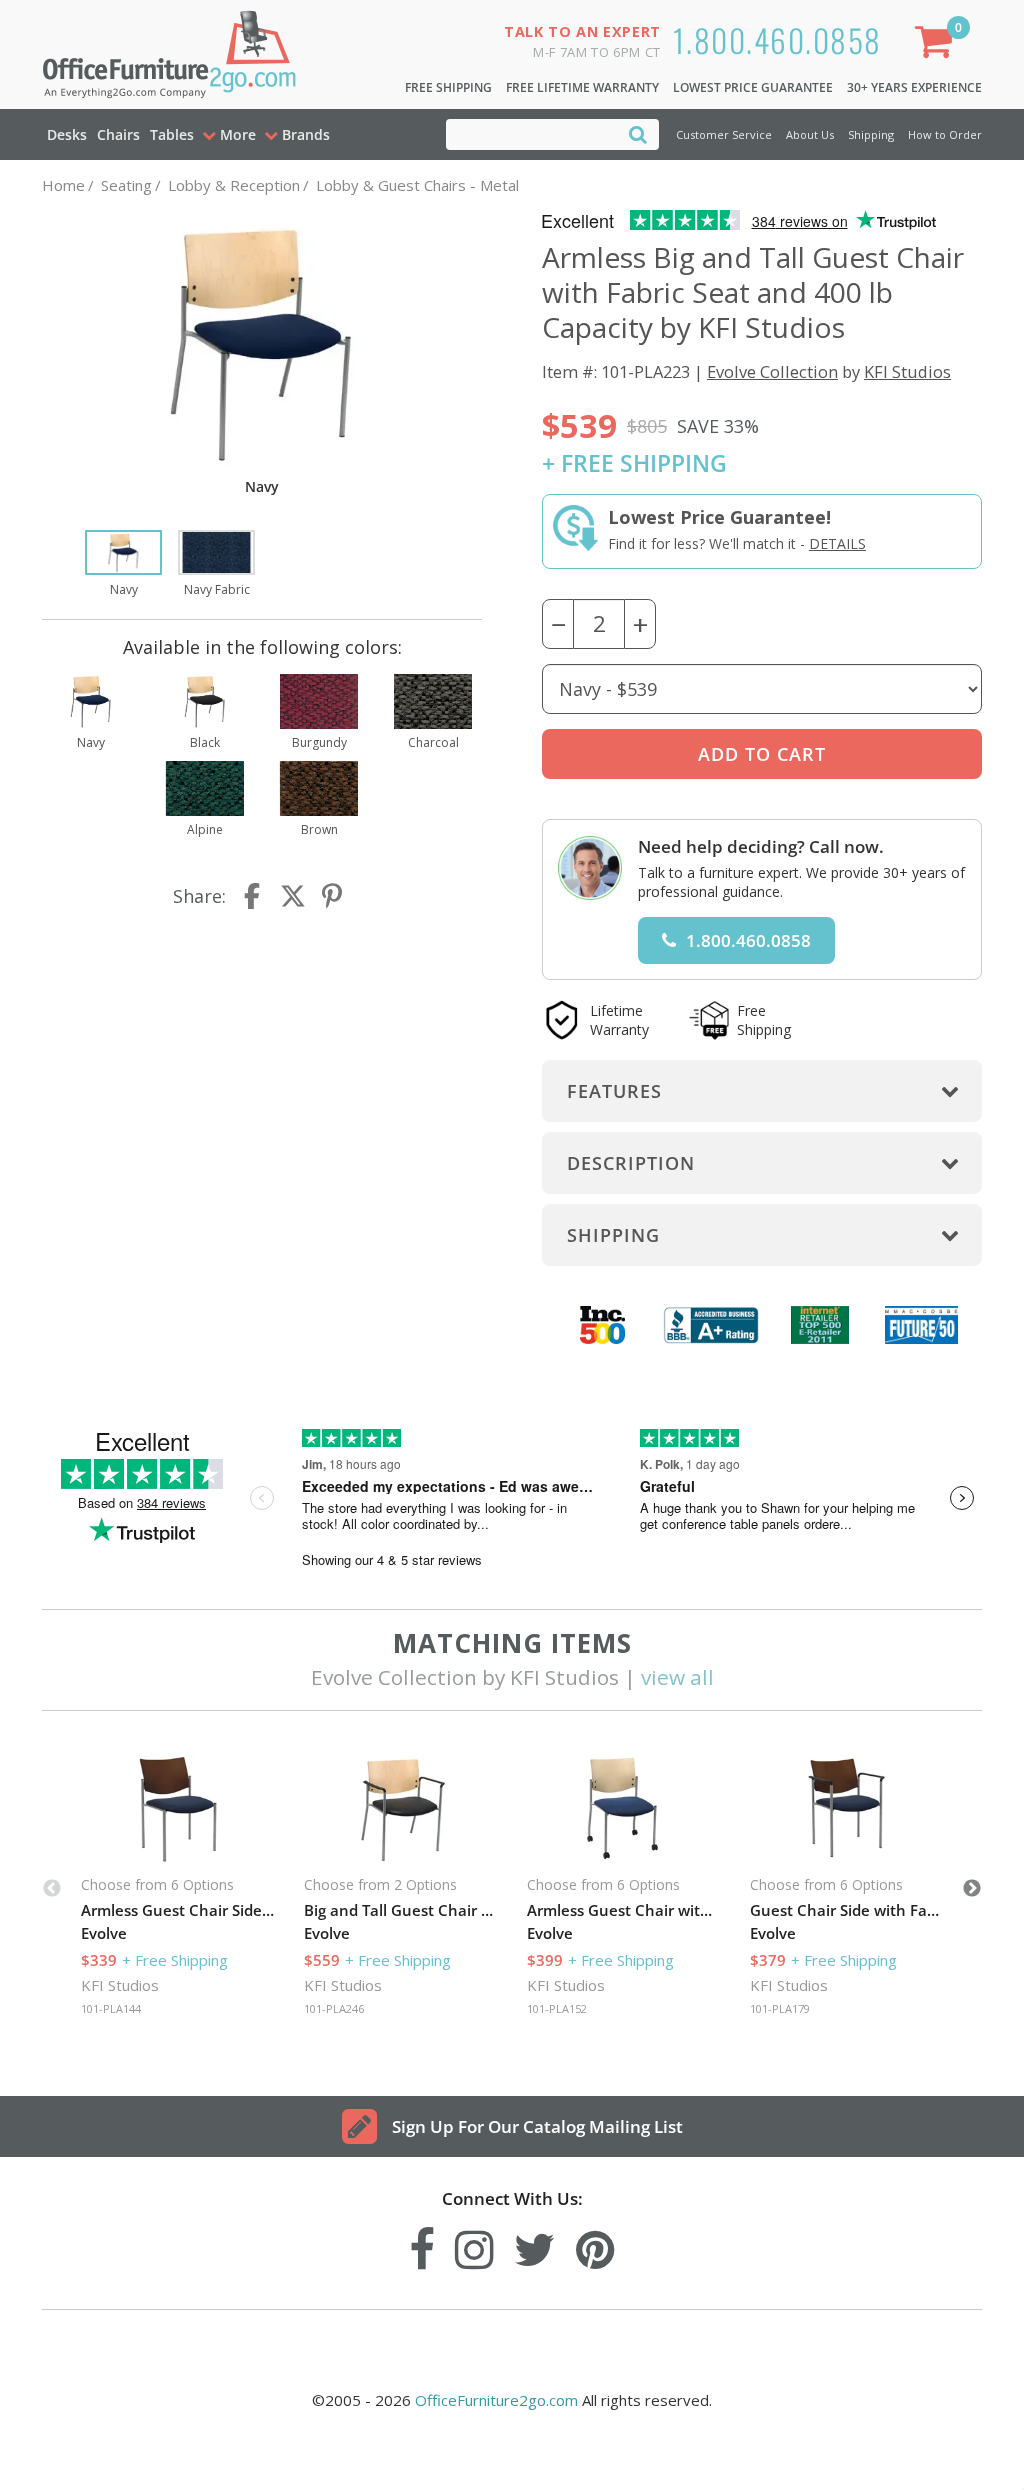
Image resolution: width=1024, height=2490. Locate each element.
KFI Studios (907, 371)
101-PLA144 (111, 2008)
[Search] (638, 133)
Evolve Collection (772, 371)
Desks (67, 134)
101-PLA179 (780, 2008)
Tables (172, 134)
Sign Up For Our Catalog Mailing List (537, 2126)
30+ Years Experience (914, 87)
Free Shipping (448, 87)
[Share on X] (293, 896)
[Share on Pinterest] (333, 896)
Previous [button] (52, 1889)
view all (677, 1677)
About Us (810, 134)
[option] (123, 565)
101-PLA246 (334, 2008)
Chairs (118, 134)
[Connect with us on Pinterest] (595, 2244)
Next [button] (972, 1889)
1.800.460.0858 (777, 39)
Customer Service (724, 134)
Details (837, 543)
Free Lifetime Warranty (582, 87)
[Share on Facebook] (254, 896)
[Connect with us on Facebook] (422, 2244)
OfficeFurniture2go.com (496, 2400)
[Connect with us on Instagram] (474, 2244)
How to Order (945, 134)
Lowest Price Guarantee (753, 87)
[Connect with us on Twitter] (535, 2244)
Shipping (871, 134)
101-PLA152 (557, 2008)
